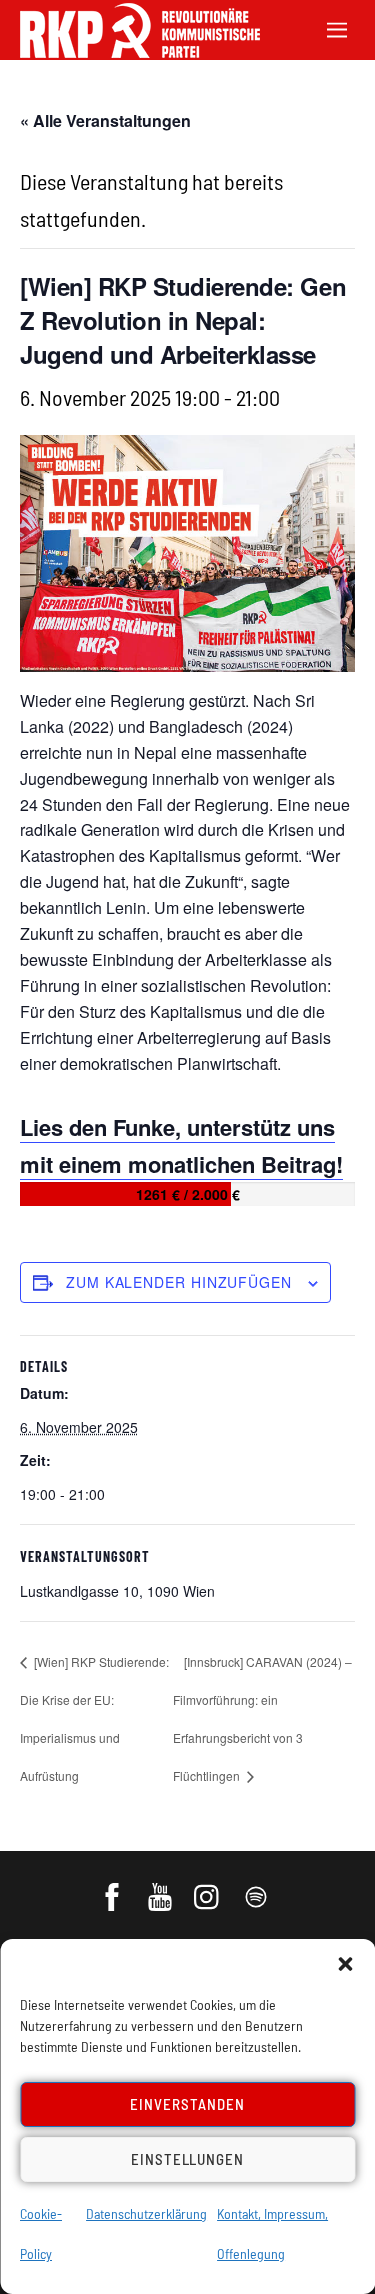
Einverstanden (187, 2104)
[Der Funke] (130, 51)
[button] (345, 1964)
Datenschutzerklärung (146, 2213)
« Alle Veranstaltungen (105, 120)
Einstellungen (188, 2159)
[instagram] (209, 1887)
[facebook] (113, 1887)
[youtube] (161, 1887)
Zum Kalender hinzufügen (179, 1282)
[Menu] (337, 27)
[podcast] (257, 1887)
